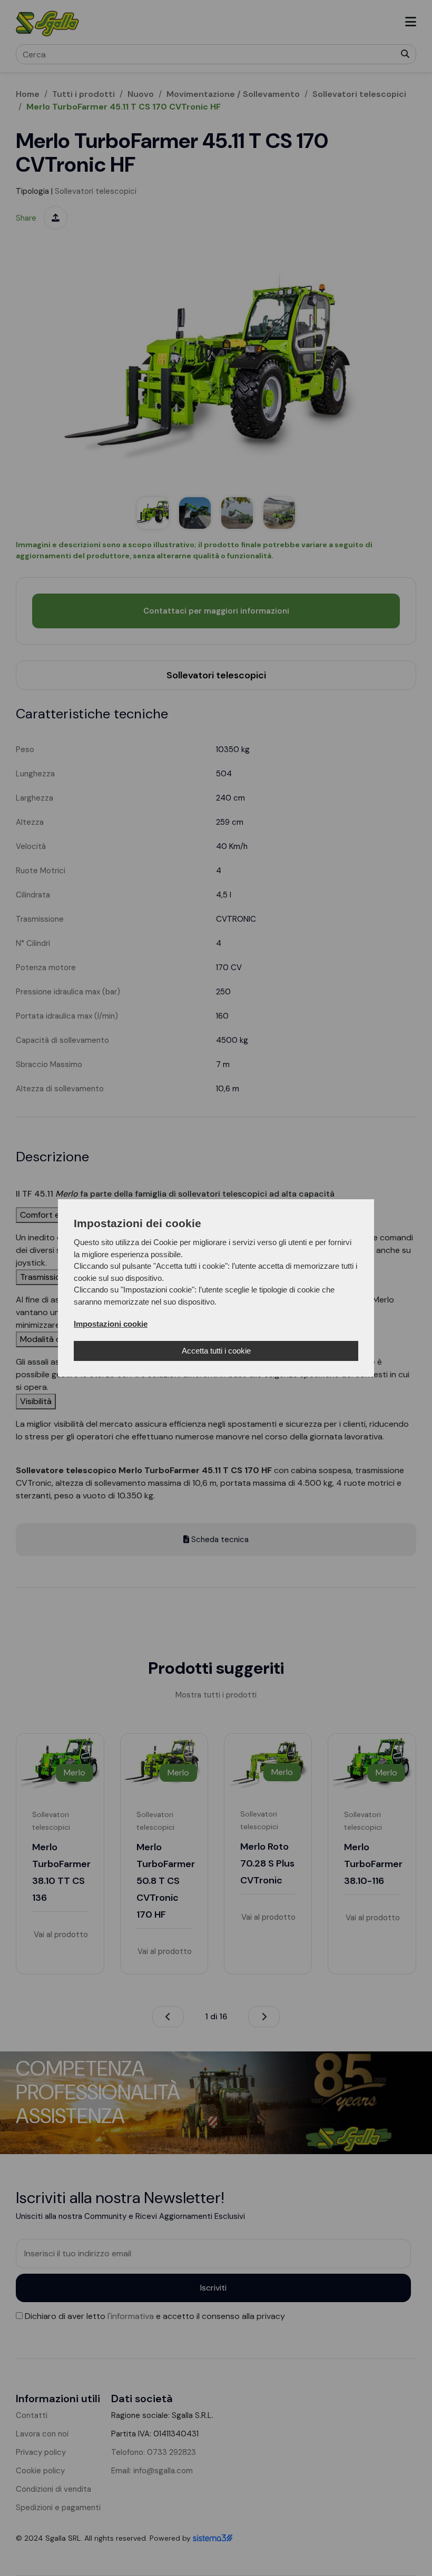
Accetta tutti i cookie (216, 1351)
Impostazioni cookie (111, 1324)
